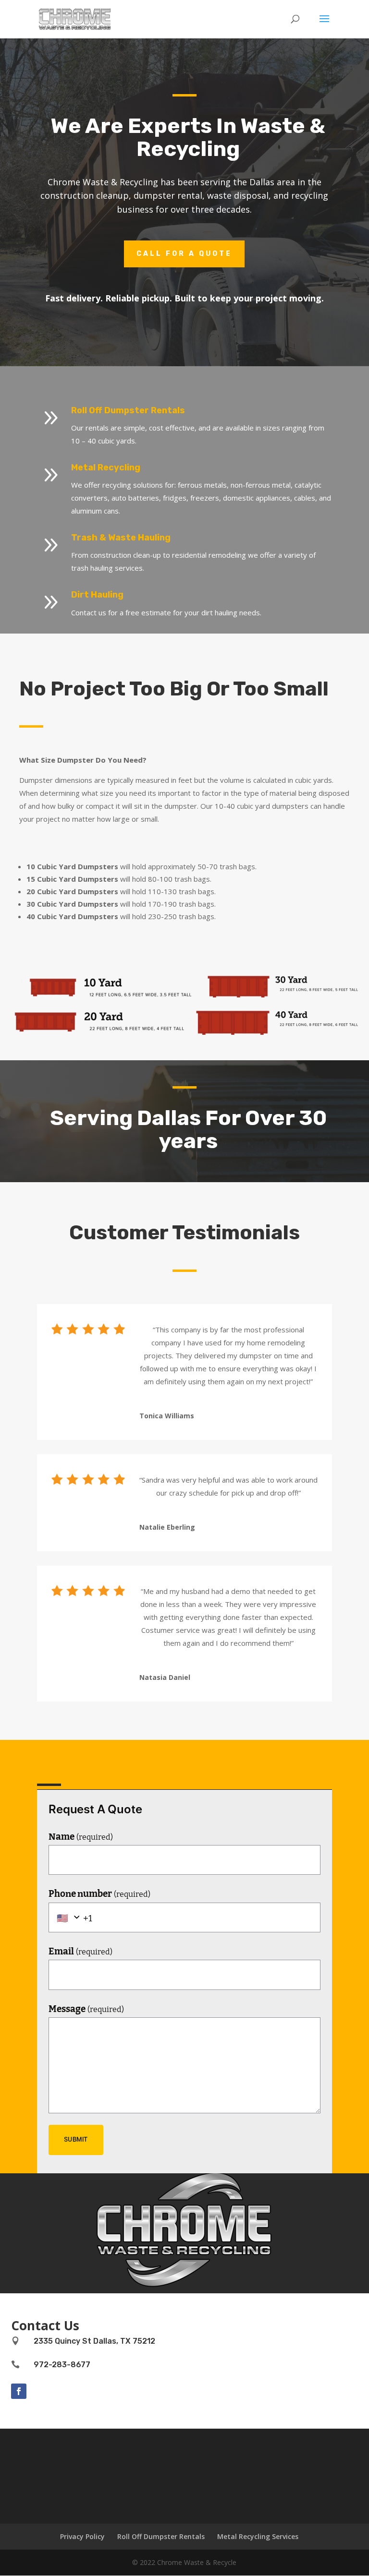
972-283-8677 (62, 2365)
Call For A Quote (184, 254)
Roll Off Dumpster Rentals (161, 2536)
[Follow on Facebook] (19, 2391)
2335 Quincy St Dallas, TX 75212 (94, 2341)
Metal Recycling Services (258, 2536)
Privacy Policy (82, 2536)
